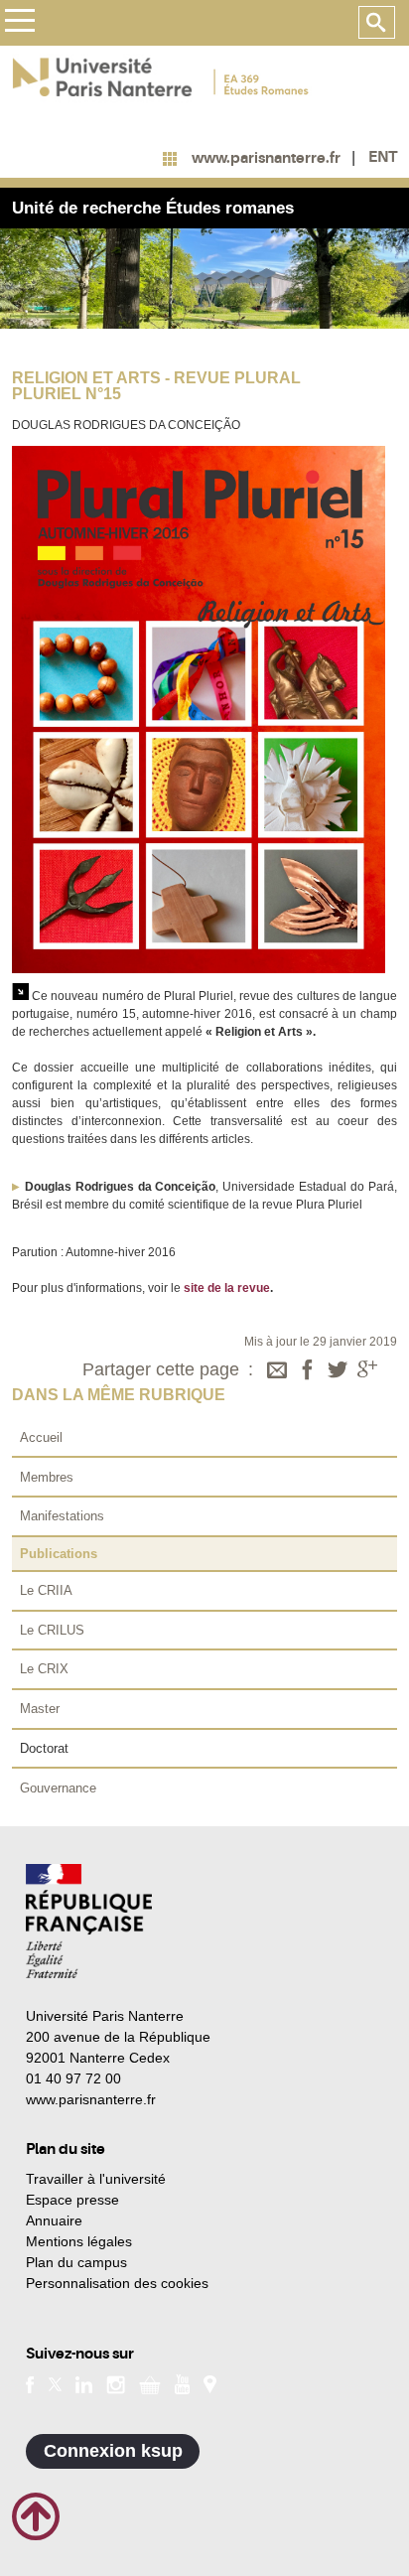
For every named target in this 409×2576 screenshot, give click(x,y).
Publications (59, 1554)
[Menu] (19, 23)
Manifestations (62, 1516)
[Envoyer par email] (277, 1371)
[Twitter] (338, 1371)
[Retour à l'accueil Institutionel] (89, 1921)
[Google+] (367, 1371)
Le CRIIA (46, 1590)
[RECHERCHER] (377, 23)
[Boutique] (150, 2383)
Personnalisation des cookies (117, 2283)
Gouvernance (58, 1788)
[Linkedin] (84, 2383)
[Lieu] (210, 2383)
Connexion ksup (113, 2451)
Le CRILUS (52, 1630)
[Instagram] (116, 2383)
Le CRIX (44, 1669)
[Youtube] (182, 2383)
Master (40, 1709)
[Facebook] (308, 1371)
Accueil (41, 1437)
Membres (47, 1477)
